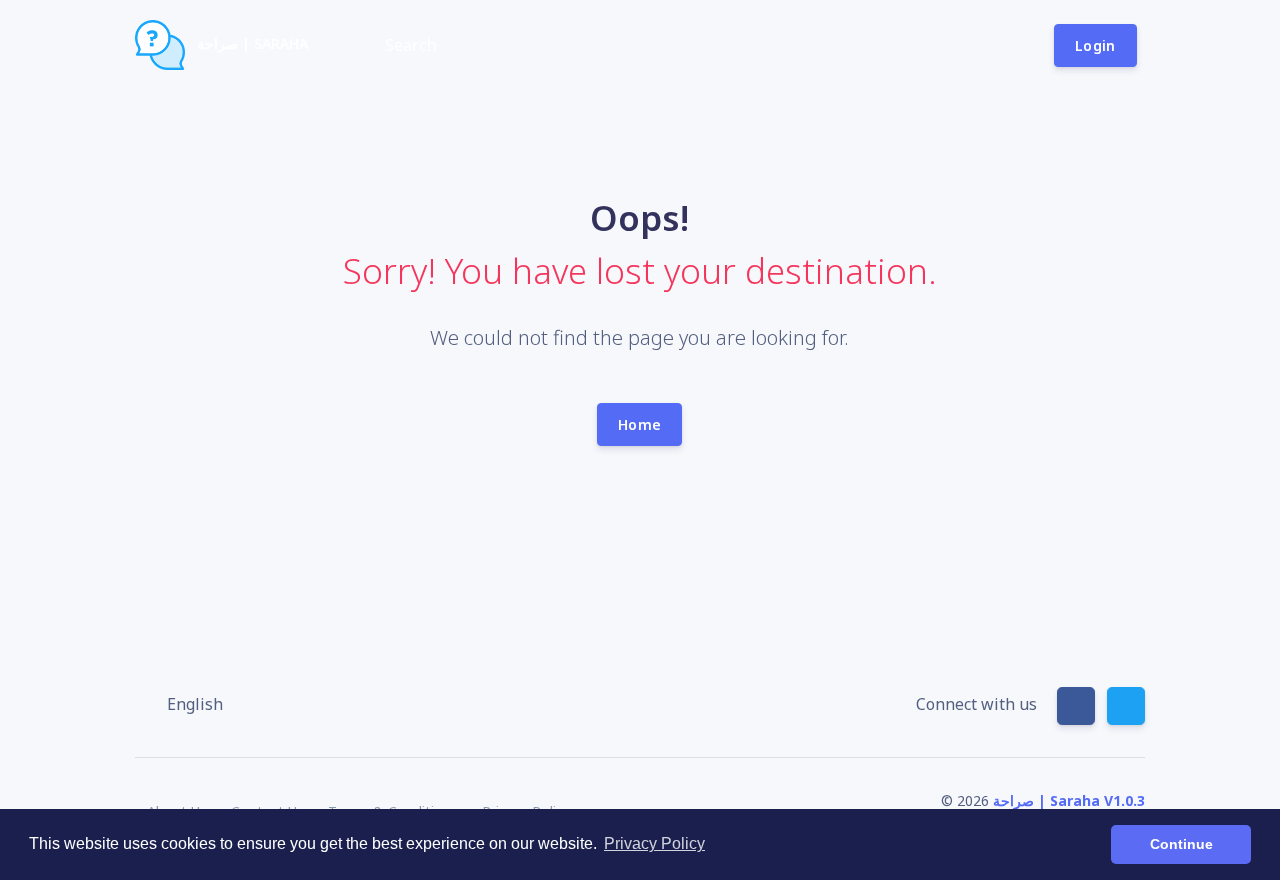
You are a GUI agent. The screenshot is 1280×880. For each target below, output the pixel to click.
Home (639, 424)
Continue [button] (1181, 844)
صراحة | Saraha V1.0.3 (1069, 800)
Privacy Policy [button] (654, 843)
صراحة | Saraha (250, 43)
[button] (185, 704)
